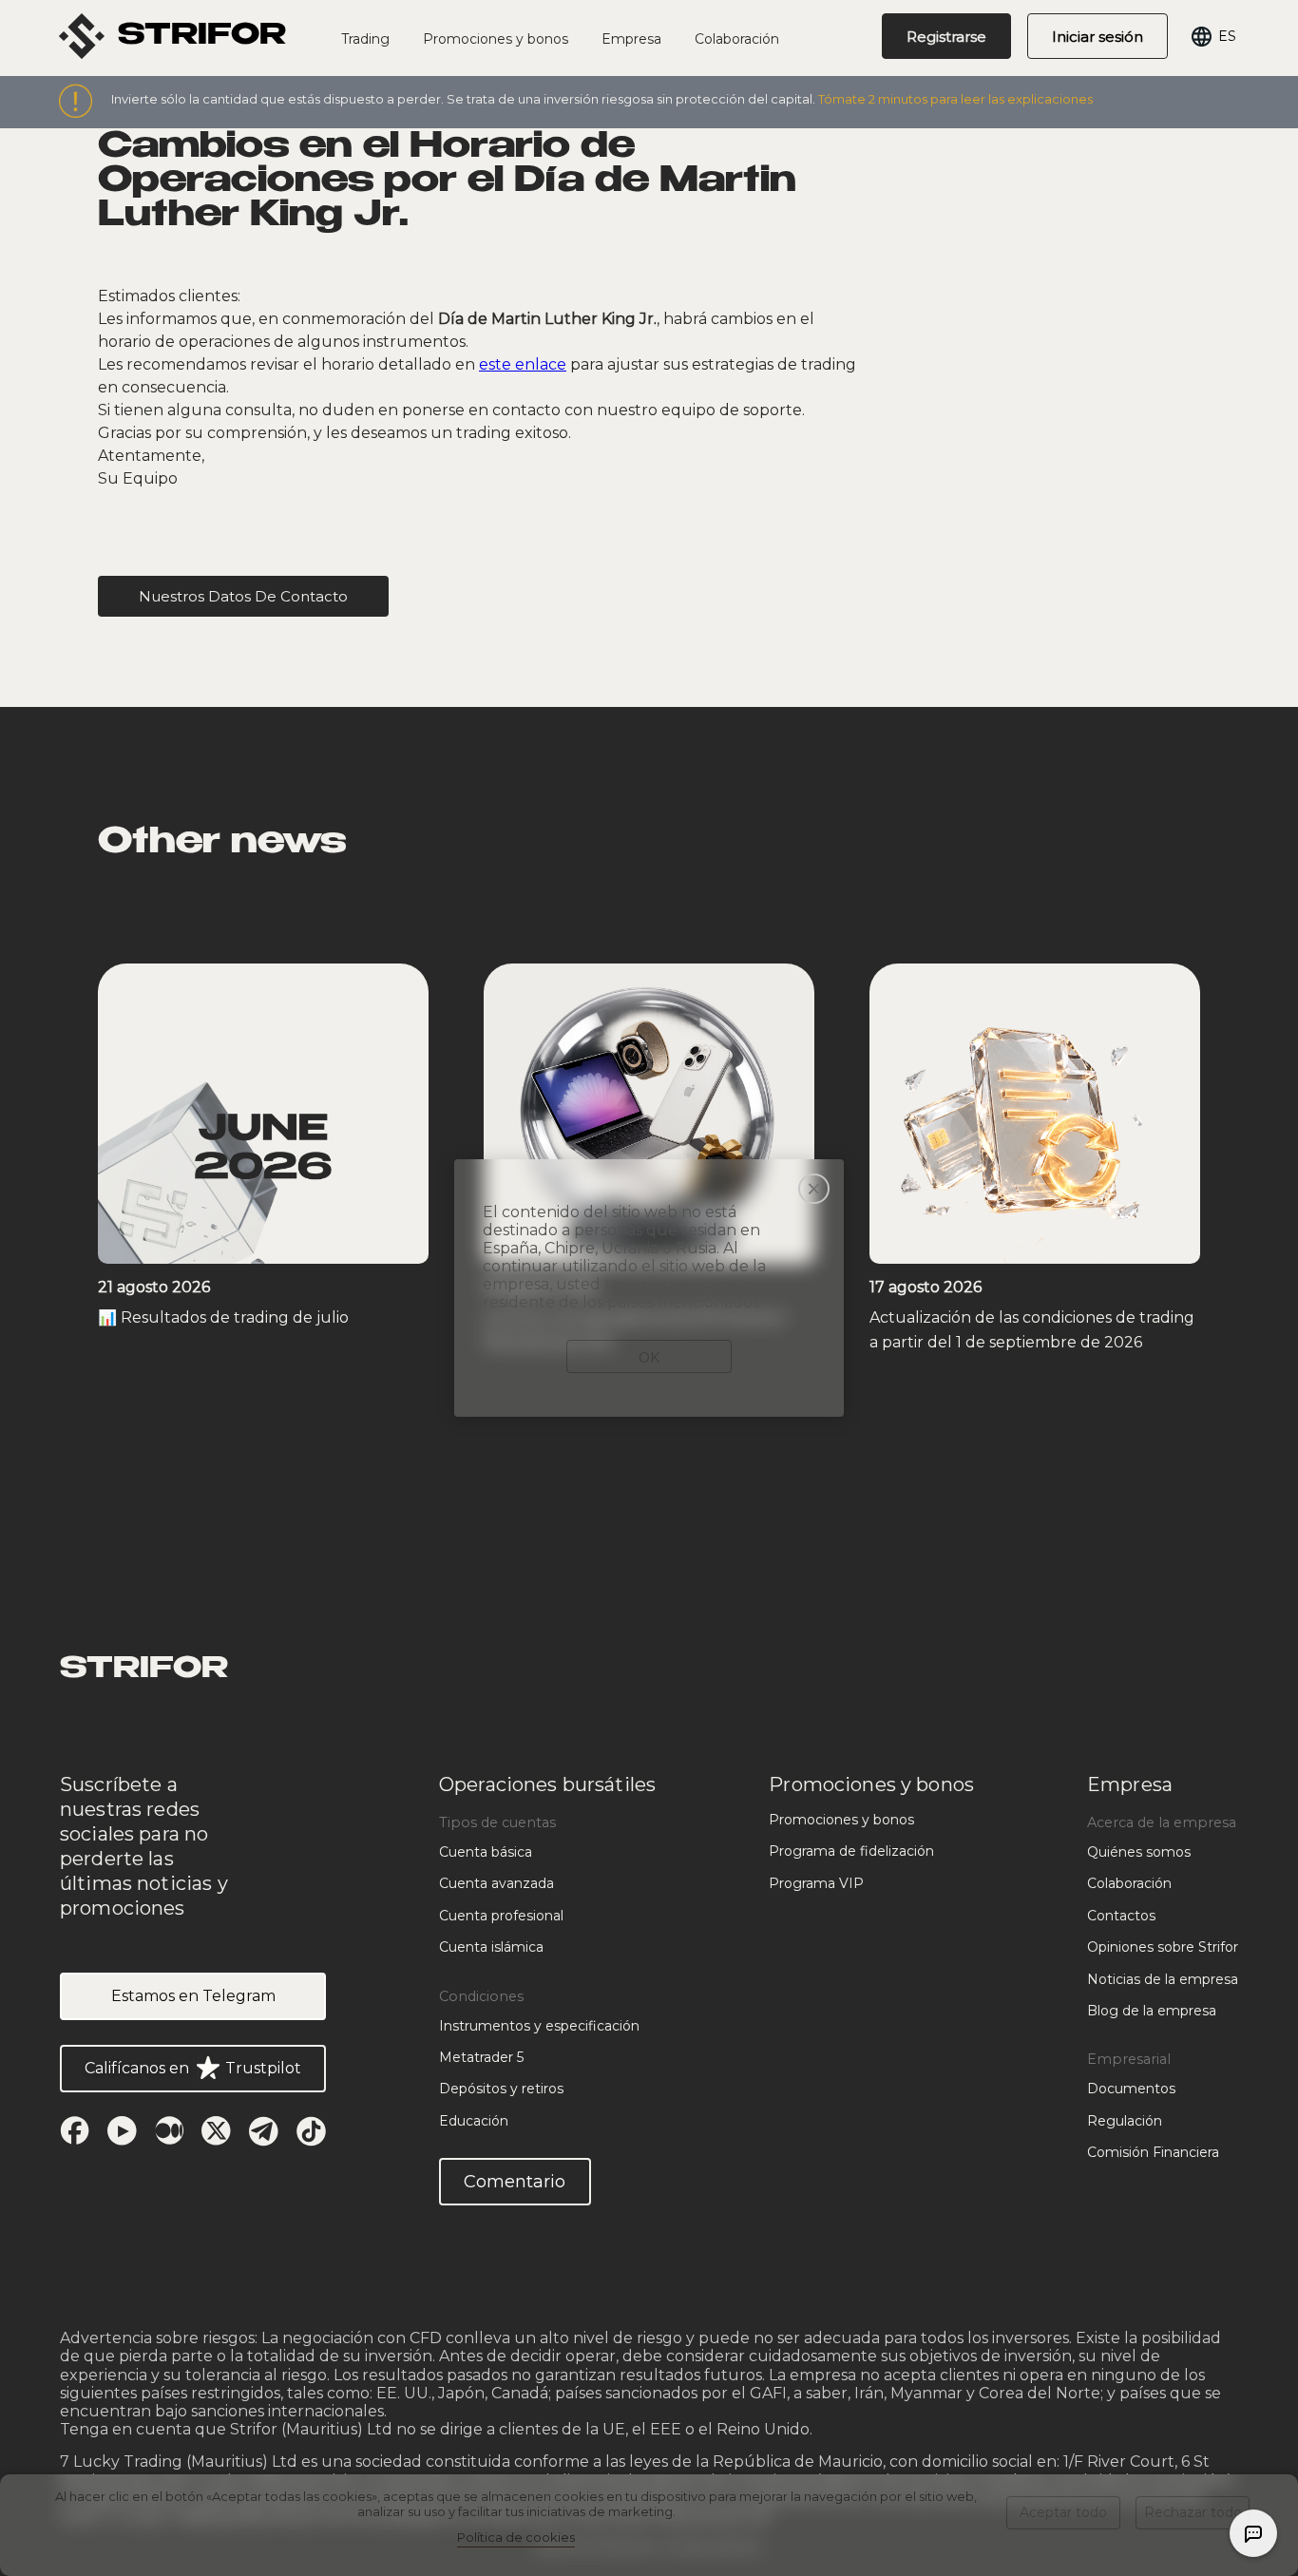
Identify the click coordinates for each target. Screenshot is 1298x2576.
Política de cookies (516, 2537)
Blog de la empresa (1152, 2011)
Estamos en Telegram (193, 1996)
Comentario (515, 2182)
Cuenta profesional (501, 1916)
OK (649, 1358)
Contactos (1121, 1916)
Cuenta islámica (491, 1947)
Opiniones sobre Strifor (1163, 1947)
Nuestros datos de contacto (243, 596)
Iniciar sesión (1098, 37)
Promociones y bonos (841, 1820)
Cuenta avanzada (496, 1883)
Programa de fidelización (851, 1851)
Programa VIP (816, 1883)
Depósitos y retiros (501, 2089)
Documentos (1131, 2089)
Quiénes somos (1139, 1852)
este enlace (523, 364)
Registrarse (946, 37)
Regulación (1125, 2121)
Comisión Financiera (1153, 2152)
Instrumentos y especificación (539, 2026)
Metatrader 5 (481, 2057)
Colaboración (737, 39)
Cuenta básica (486, 1852)
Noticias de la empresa (1163, 1979)
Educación (474, 2121)
